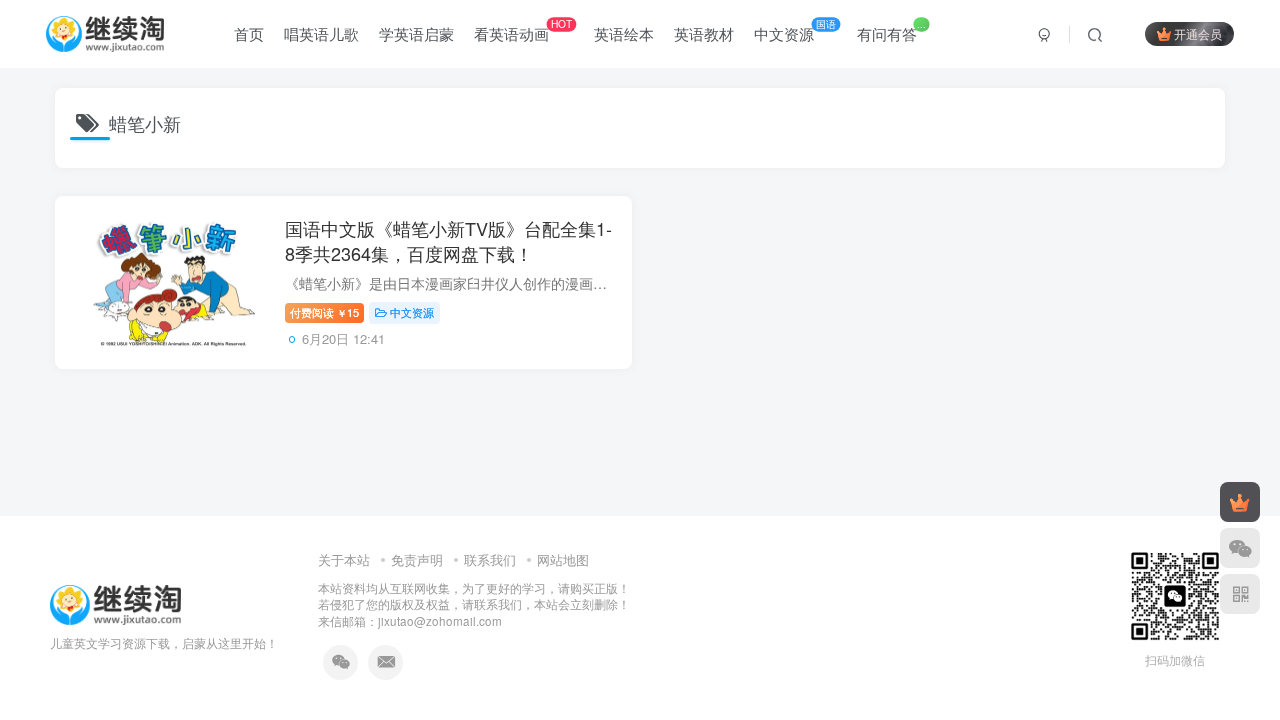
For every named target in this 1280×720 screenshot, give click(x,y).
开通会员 (1198, 33)
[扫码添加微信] (1240, 548)
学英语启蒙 (416, 33)
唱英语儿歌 (321, 33)
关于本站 (344, 559)
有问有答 (891, 30)
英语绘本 (624, 33)
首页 (249, 33)
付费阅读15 (324, 312)
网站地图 (563, 559)
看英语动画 (523, 30)
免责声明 (417, 559)
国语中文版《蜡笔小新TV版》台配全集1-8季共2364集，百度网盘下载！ (448, 240)
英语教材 (704, 33)
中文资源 (795, 30)
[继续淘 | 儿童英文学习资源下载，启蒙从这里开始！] (115, 602)
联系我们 (490, 559)
